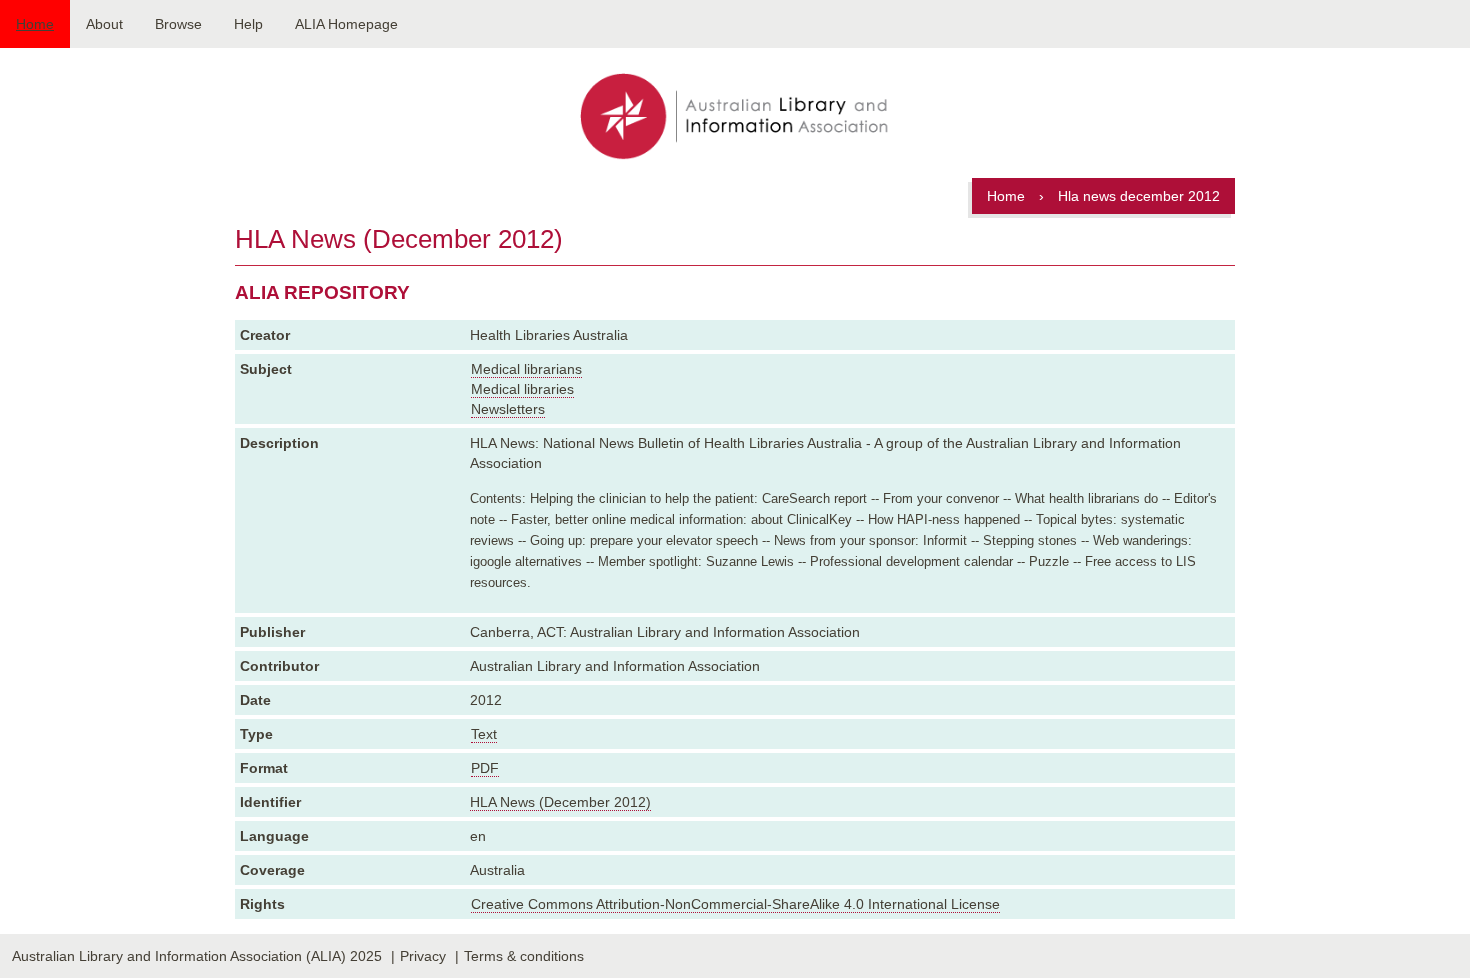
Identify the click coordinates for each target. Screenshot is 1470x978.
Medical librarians (526, 369)
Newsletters (508, 409)
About (104, 24)
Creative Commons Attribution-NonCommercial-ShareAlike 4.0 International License (735, 904)
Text (484, 734)
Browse (178, 24)
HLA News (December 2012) (560, 802)
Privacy (423, 956)
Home (35, 24)
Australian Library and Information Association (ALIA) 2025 (197, 956)
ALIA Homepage (346, 24)
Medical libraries (522, 389)
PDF (485, 768)
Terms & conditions (524, 956)
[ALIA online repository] (734, 118)
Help (248, 24)
